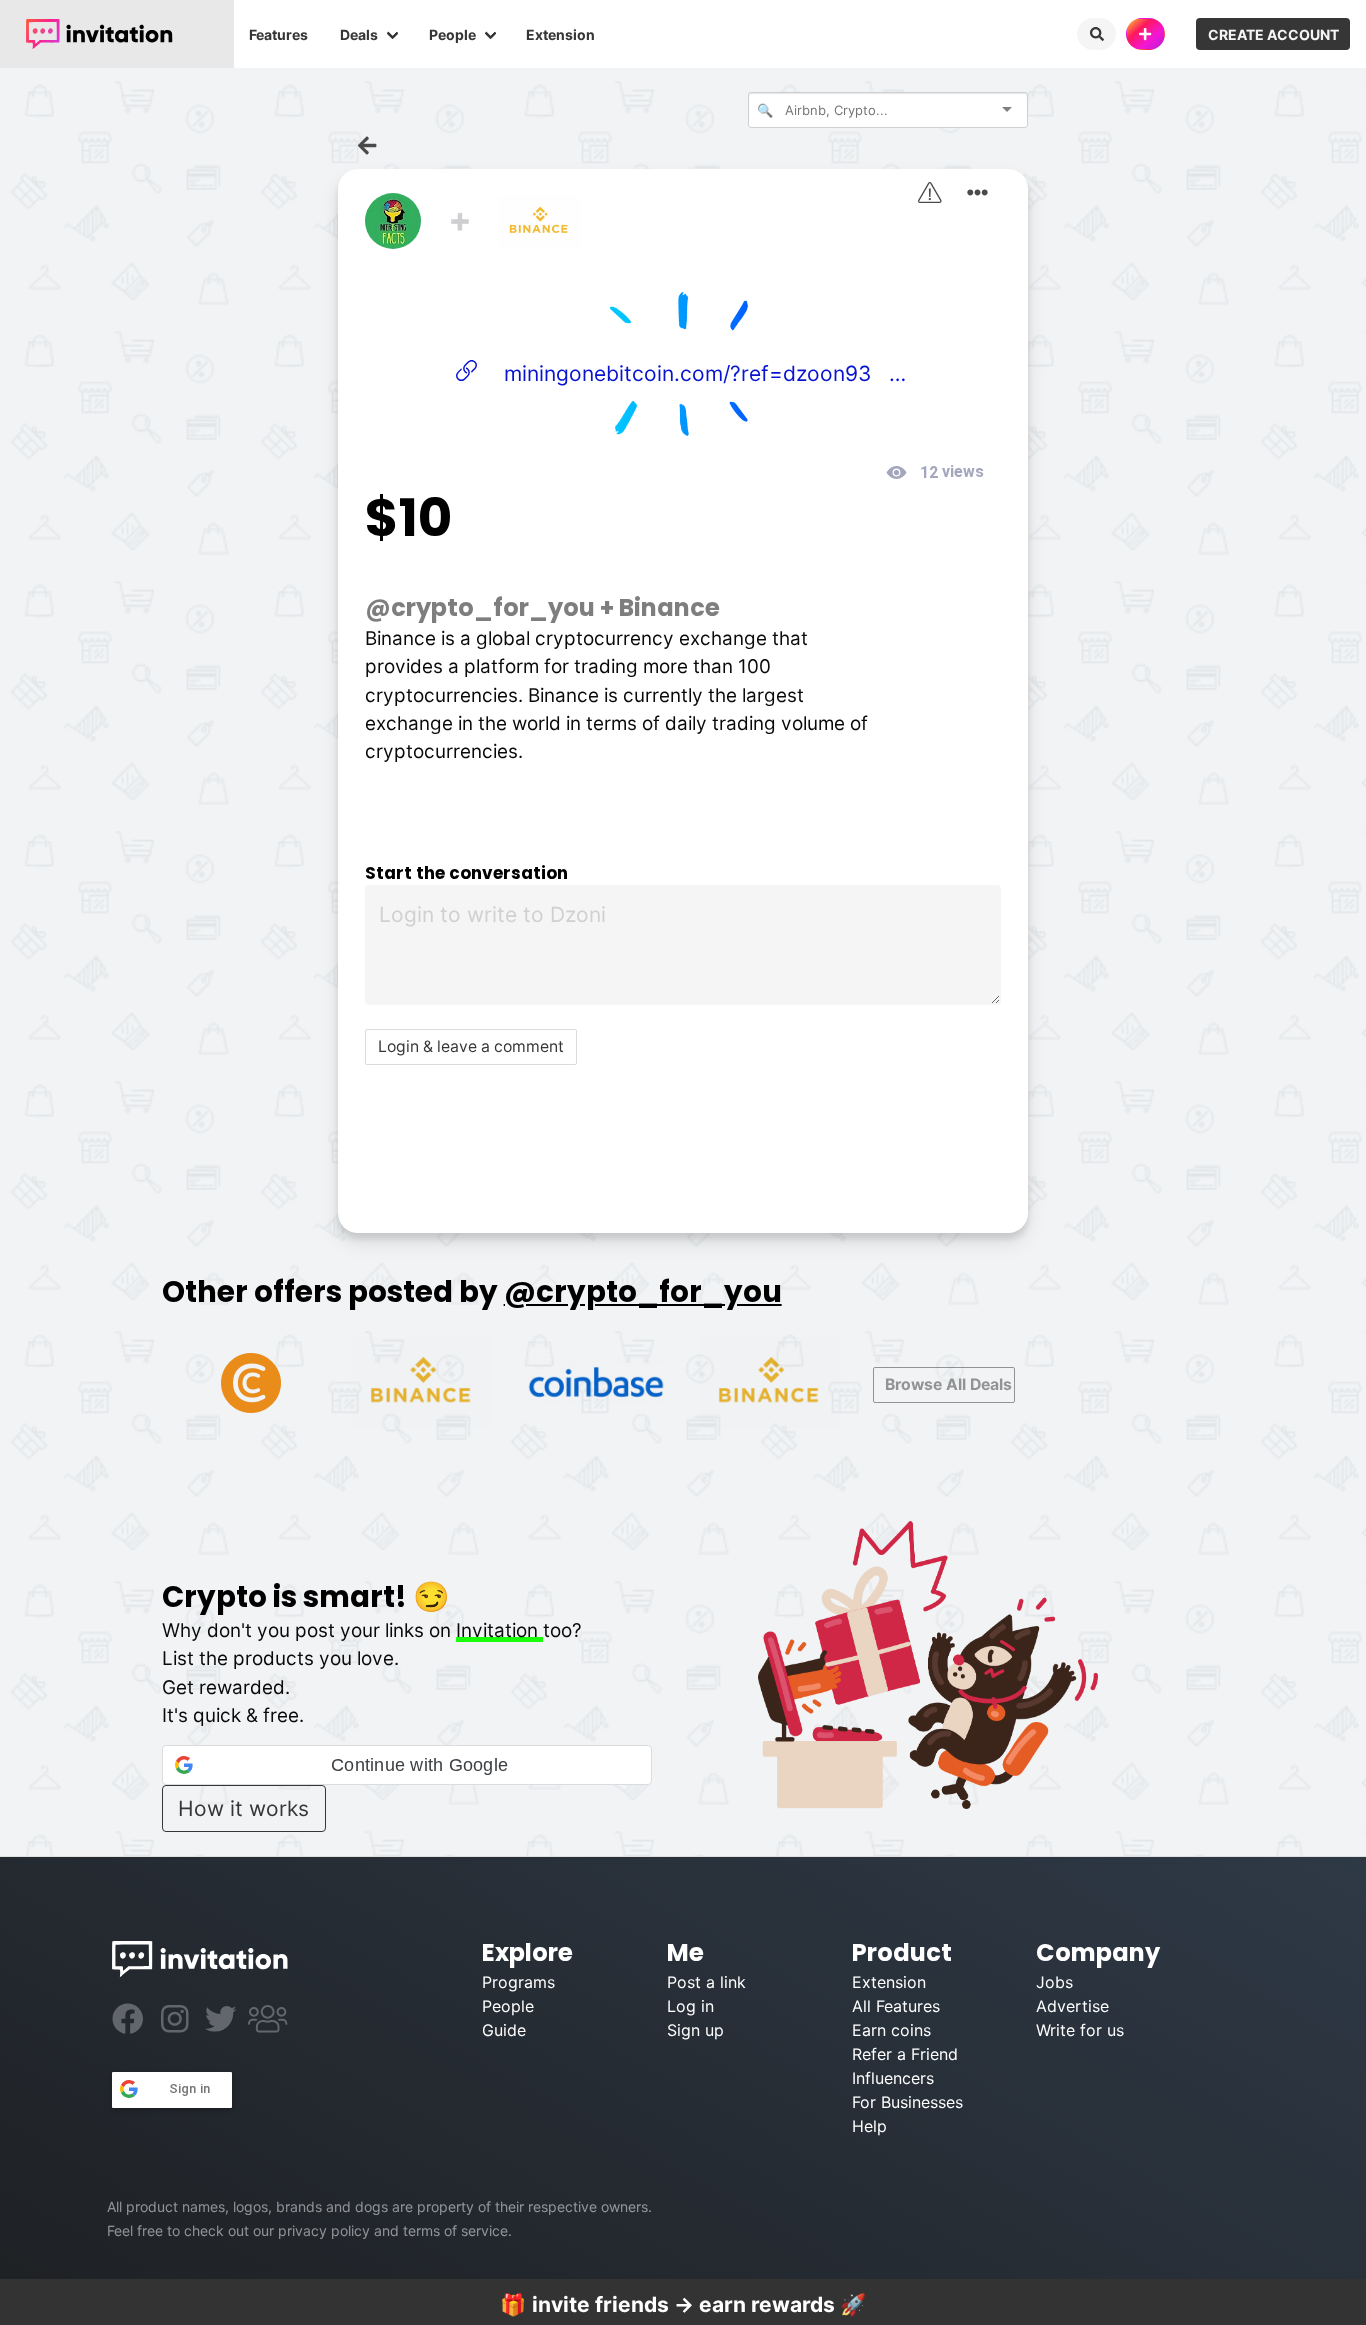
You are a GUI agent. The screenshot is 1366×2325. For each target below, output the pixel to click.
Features (278, 34)
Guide (504, 2030)
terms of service (455, 2230)
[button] (407, 1765)
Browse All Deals (948, 1384)
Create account (1273, 34)
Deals (359, 34)
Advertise (1072, 2006)
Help (869, 2126)
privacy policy (324, 2230)
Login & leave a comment (471, 1046)
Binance (669, 607)
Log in (690, 2006)
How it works (243, 1808)
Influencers (893, 2078)
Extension (560, 34)
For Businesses (907, 2102)
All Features (896, 2006)
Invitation (499, 1630)
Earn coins (891, 2030)
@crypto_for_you (480, 607)
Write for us (1080, 2030)
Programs (518, 1982)
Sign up (695, 2030)
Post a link (706, 1982)
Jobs (1054, 1982)
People (452, 34)
